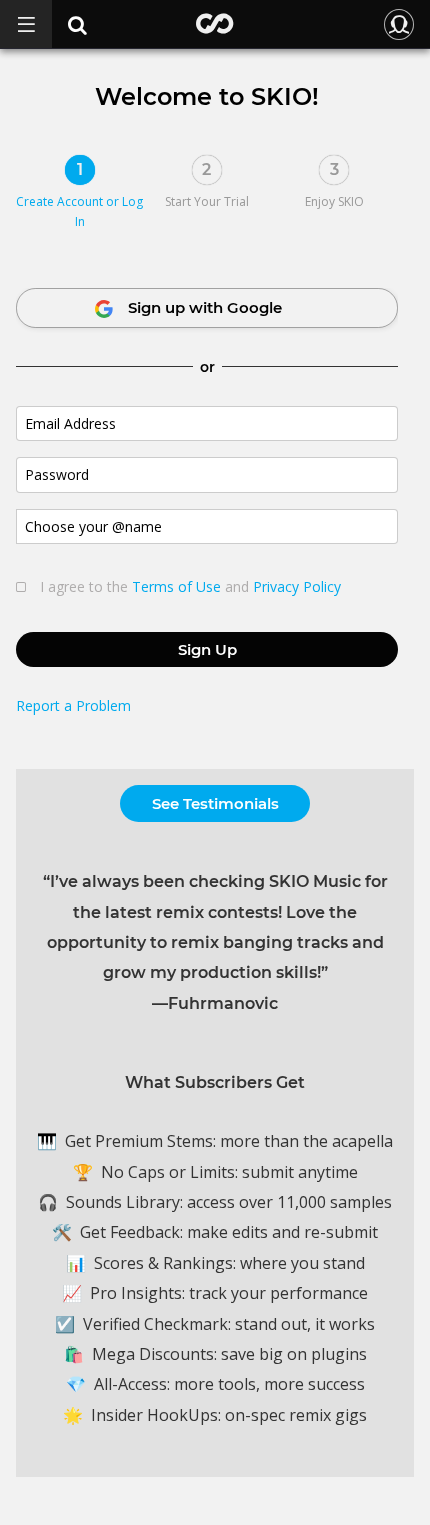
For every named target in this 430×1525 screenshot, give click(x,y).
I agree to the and (190, 587)
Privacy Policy (297, 586)
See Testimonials (215, 803)
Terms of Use (176, 586)
